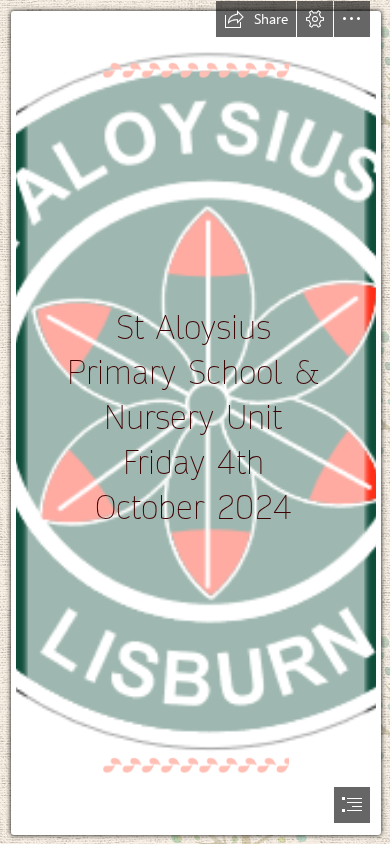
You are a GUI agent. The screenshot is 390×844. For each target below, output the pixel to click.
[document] (195, 422)
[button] (256, 19)
